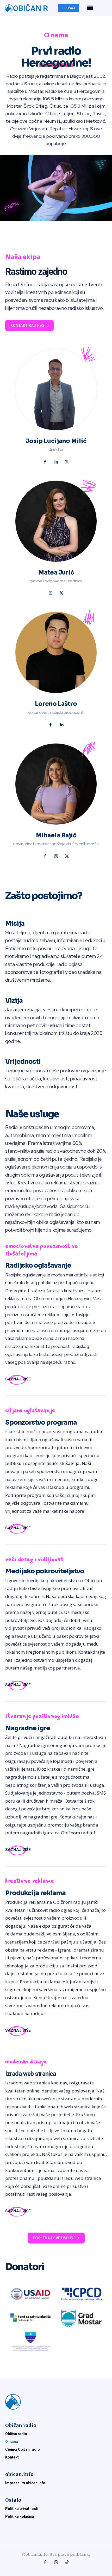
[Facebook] (45, 462)
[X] (67, 462)
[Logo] (56, 2402)
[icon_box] (18, 1379)
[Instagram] (51, 594)
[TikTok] (67, 2563)
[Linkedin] (56, 462)
